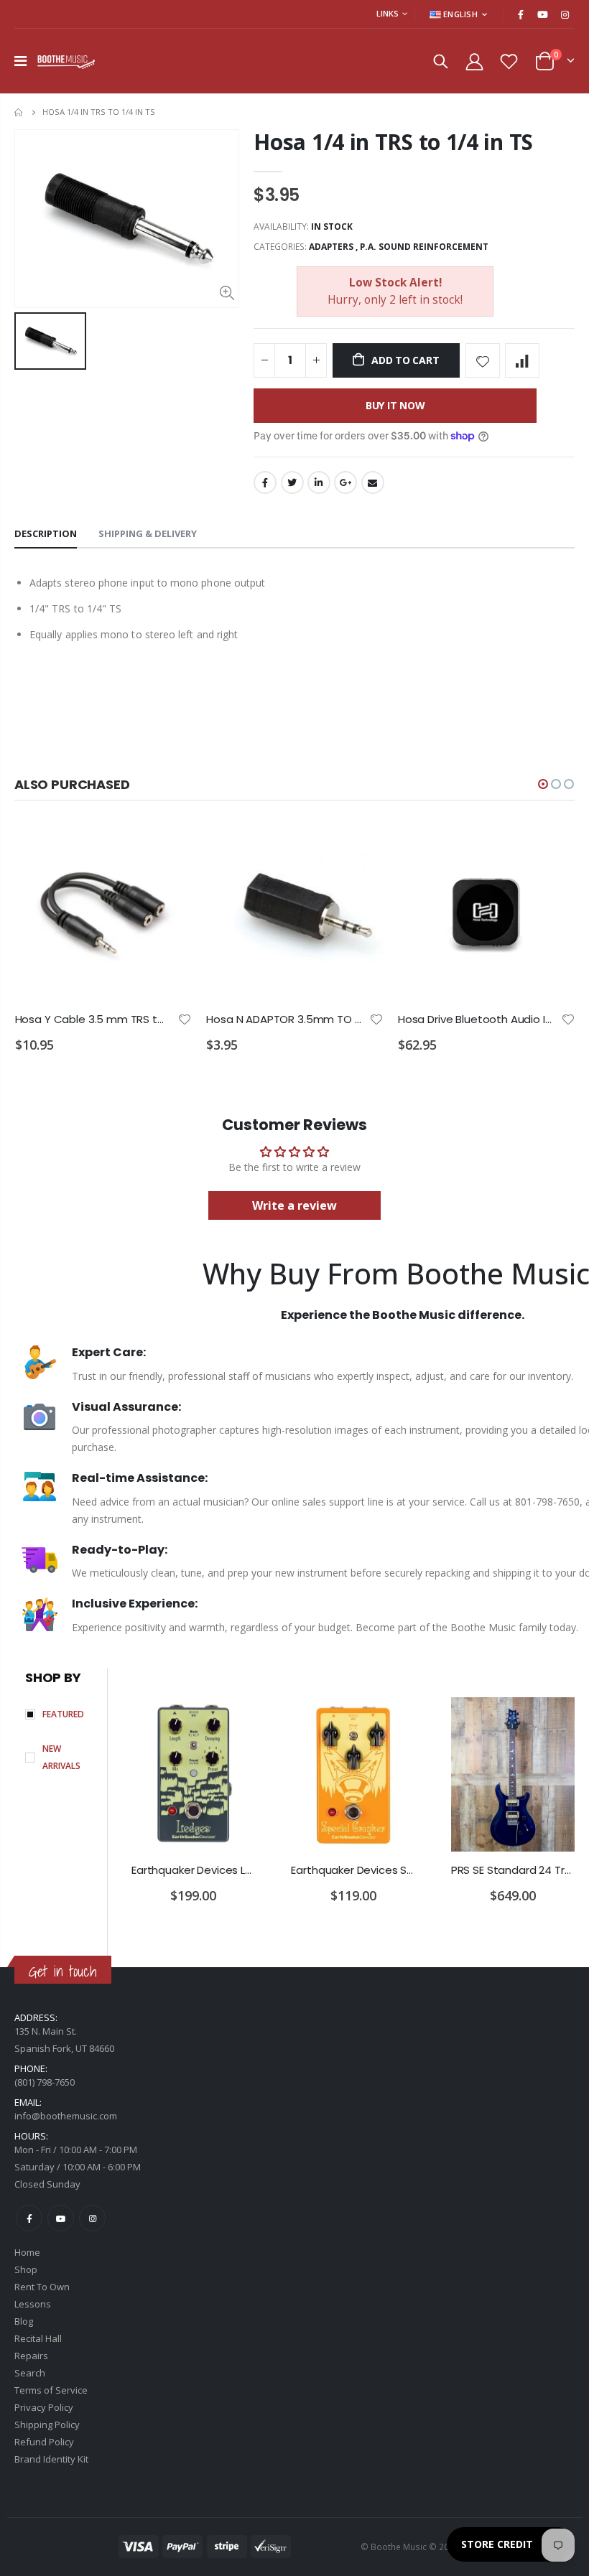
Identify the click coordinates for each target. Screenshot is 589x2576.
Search (30, 2373)
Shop (26, 2269)
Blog (24, 2321)
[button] (543, 784)
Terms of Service (51, 2390)
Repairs (31, 2356)
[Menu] (20, 61)
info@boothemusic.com (66, 2116)
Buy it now (395, 405)
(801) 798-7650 (45, 2082)
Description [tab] (46, 533)
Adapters (331, 247)
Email (373, 482)
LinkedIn (319, 482)
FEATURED (63, 1714)
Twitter (292, 482)
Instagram (92, 2218)
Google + (345, 482)
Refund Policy (44, 2442)
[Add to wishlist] (483, 360)
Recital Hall (38, 2338)
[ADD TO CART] (168, 847)
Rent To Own (42, 2287)
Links (388, 13)
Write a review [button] (294, 1205)
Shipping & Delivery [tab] (148, 533)
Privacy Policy (44, 2407)
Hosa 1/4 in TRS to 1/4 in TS (393, 142)
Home (20, 112)
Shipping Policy (47, 2425)
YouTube (61, 2218)
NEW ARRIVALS (61, 1757)
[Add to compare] (522, 360)
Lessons (33, 2304)
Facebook (265, 482)
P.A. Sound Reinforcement (424, 247)
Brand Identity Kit (51, 2459)
